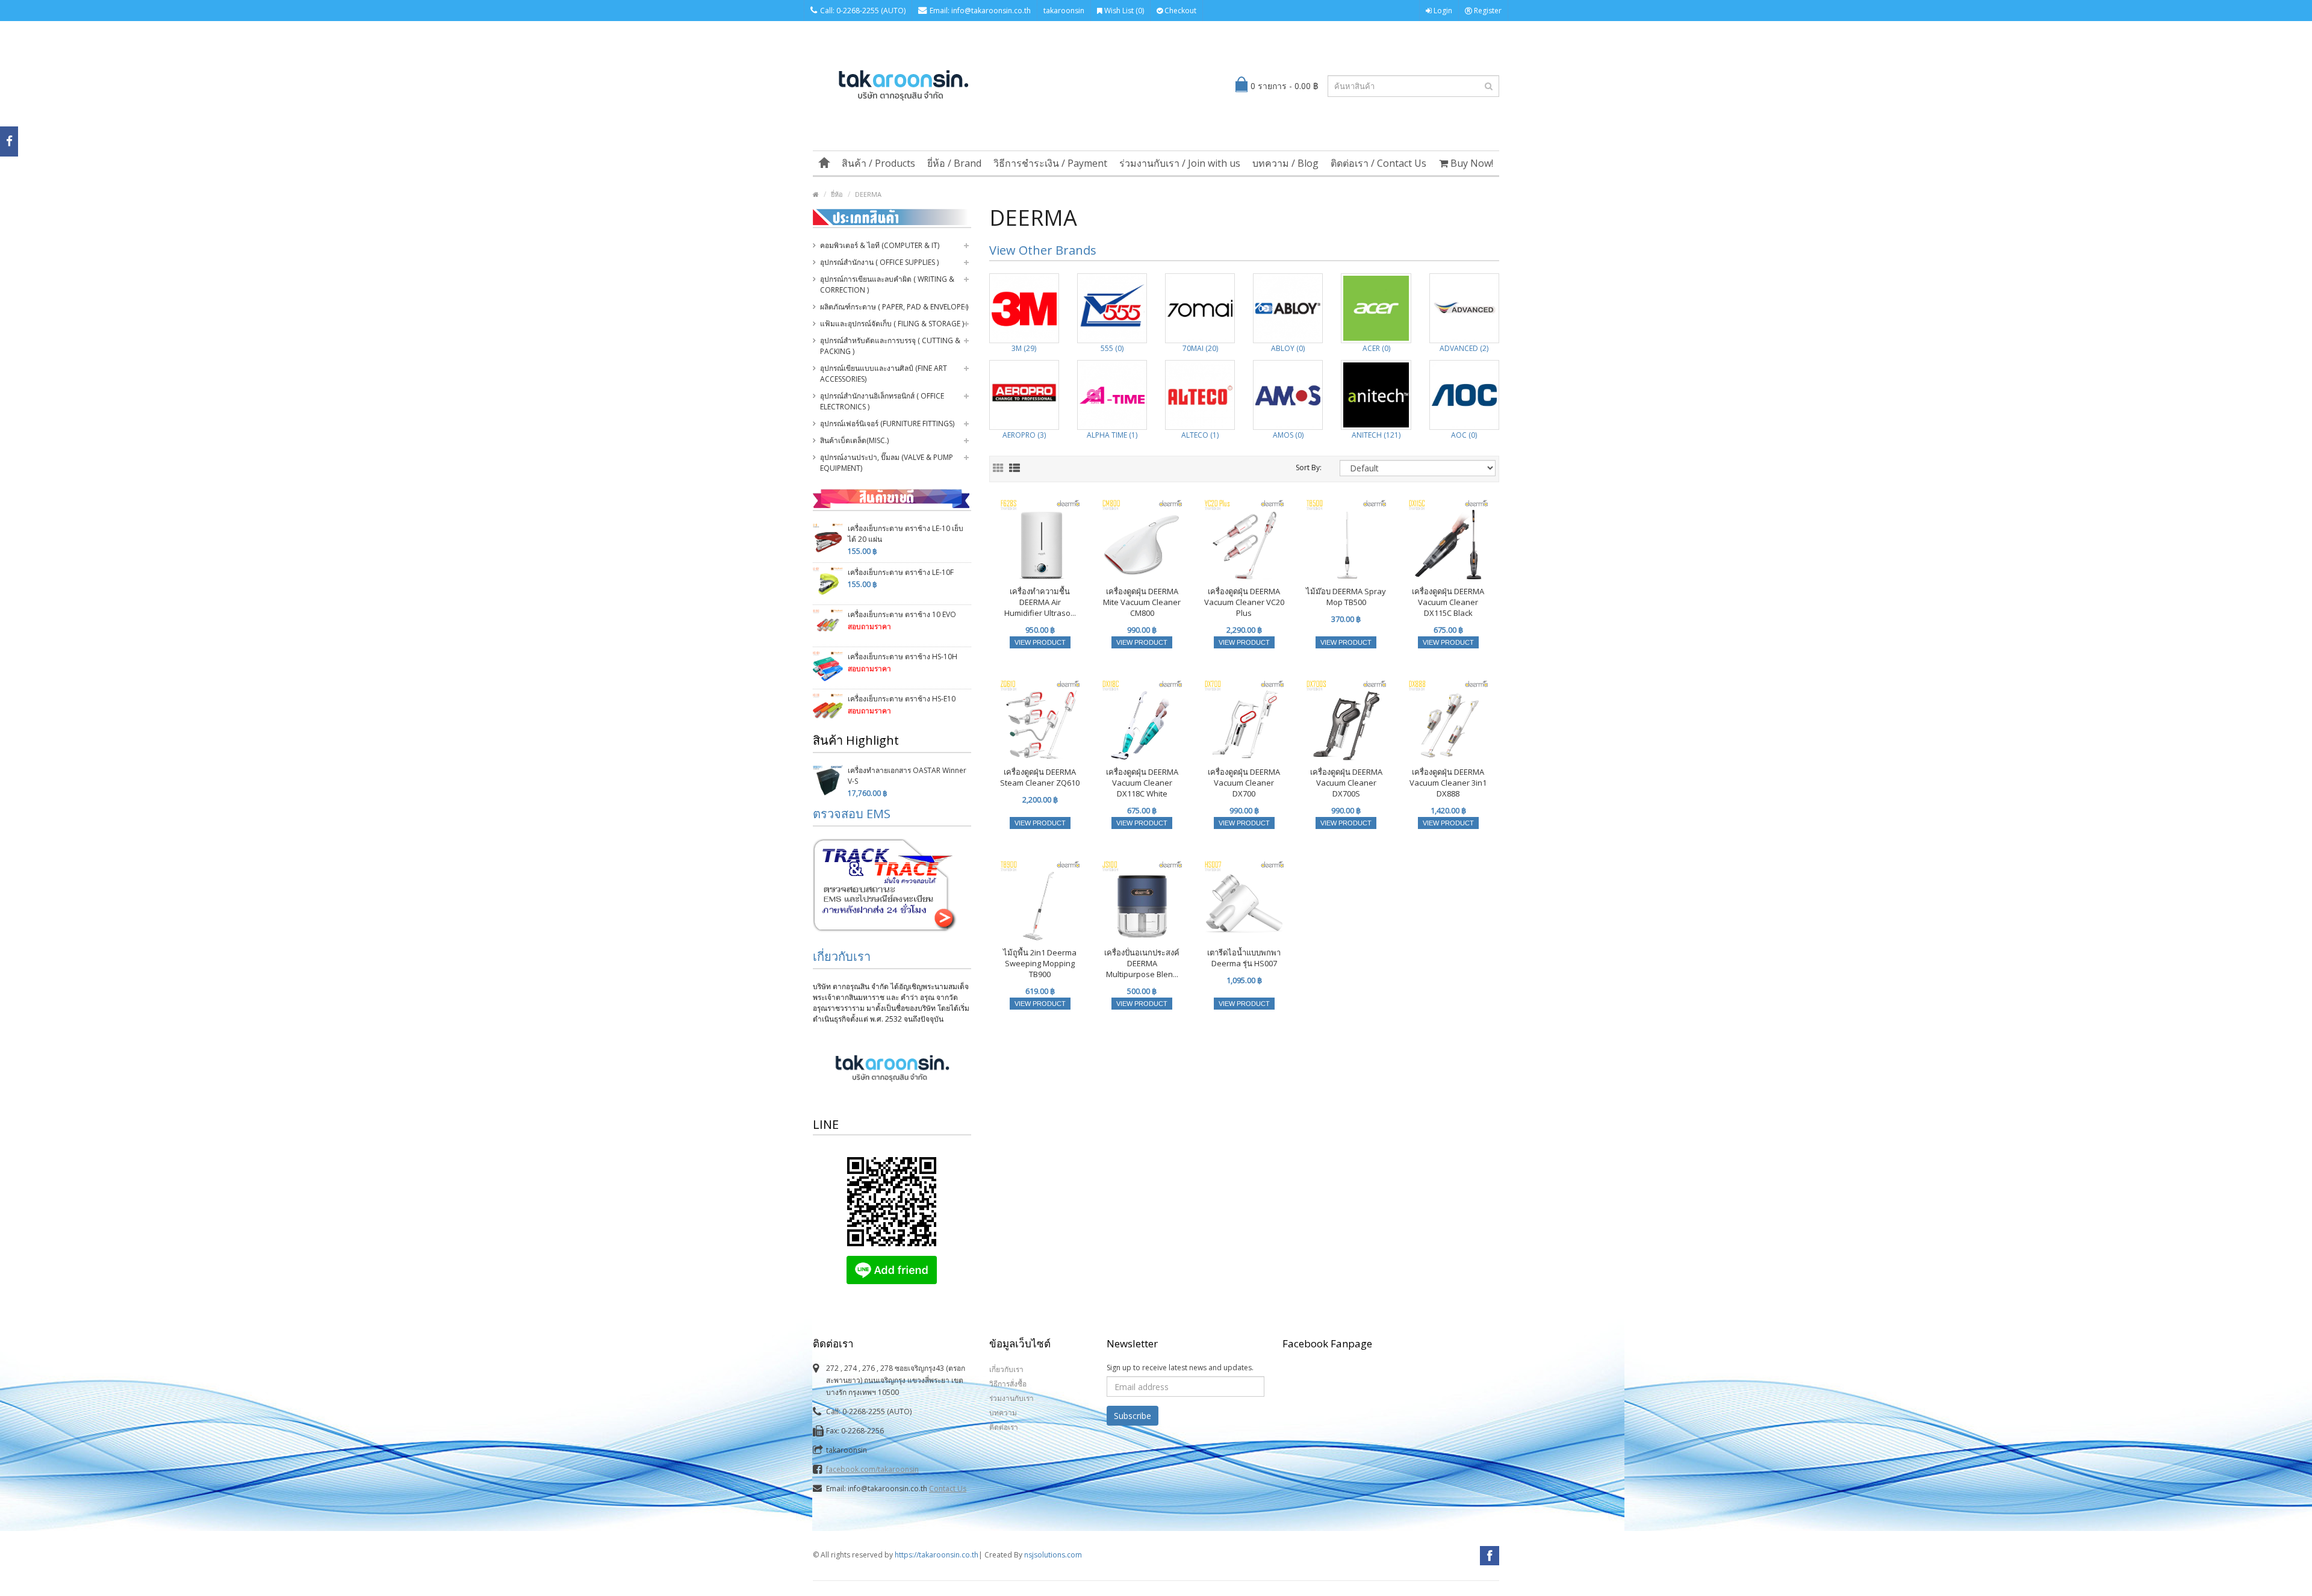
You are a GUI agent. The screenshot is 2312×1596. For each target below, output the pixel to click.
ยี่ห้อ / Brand (954, 163)
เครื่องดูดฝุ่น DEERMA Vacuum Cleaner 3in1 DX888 (1448, 783)
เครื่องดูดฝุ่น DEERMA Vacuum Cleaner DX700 (1244, 783)
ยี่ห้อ (837, 194)
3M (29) (1024, 348)
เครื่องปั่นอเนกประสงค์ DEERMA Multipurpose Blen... (1142, 963)
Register (1487, 11)
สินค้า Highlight (856, 740)
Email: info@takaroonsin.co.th (980, 11)
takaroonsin (1064, 11)
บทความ (1003, 1413)
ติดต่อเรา (1004, 1427)
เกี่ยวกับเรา (842, 956)
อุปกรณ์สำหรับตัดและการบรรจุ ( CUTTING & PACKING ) (890, 346)
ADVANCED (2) (1464, 348)
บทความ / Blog (1285, 163)
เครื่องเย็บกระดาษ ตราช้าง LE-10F (901, 572)
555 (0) (1112, 348)
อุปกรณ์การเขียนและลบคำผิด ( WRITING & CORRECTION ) (887, 284)
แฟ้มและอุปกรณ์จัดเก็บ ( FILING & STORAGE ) (892, 324)
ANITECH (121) (1376, 435)
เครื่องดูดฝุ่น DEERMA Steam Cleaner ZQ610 (1040, 777)
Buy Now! (1471, 163)
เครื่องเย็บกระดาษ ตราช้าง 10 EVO (902, 614)
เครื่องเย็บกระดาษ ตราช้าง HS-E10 (902, 699)
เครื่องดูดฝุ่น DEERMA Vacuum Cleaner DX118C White (1142, 783)
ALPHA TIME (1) (1112, 435)
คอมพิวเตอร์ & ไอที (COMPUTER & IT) (880, 245)
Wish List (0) (1123, 11)
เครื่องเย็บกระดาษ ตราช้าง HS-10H (903, 657)
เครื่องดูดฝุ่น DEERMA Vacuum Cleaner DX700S (1346, 783)
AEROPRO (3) (1024, 435)
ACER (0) (1376, 348)
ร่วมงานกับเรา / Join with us (1180, 163)
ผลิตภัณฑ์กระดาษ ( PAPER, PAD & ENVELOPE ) (894, 307)
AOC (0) (1464, 435)
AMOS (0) (1288, 435)
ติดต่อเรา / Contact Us (1378, 163)
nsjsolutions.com (1053, 1555)
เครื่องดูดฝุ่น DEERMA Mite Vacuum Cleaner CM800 (1142, 602)
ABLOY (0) (1288, 348)
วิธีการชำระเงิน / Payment (1050, 163)
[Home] (824, 163)
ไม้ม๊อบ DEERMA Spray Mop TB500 (1346, 597)
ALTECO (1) (1200, 435)
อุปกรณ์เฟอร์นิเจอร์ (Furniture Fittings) (887, 424)
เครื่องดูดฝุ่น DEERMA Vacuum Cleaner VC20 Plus (1244, 602)
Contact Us (948, 1489)
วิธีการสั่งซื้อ (1008, 1384)
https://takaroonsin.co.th (937, 1555)
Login (1442, 11)
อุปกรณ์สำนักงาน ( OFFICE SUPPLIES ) (879, 262)
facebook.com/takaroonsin (872, 1469)
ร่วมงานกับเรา (1011, 1398)
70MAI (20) (1200, 348)
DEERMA (868, 194)
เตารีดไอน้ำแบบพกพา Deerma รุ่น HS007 (1244, 958)
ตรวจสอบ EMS (852, 814)
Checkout (1179, 11)
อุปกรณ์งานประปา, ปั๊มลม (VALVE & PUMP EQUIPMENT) (887, 463)
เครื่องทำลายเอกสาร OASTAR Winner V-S (907, 776)
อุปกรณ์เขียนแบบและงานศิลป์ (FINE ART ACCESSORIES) (884, 374)
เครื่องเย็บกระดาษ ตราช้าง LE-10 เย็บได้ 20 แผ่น (906, 534)
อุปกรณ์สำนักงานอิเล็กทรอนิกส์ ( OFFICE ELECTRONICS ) (882, 401)
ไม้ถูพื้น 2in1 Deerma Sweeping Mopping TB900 (1040, 963)
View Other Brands (1043, 250)
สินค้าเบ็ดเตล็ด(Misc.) (854, 440)
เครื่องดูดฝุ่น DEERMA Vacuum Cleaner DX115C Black (1448, 602)
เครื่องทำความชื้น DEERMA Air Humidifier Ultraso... (1040, 602)
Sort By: (1309, 467)
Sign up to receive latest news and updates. (1180, 1368)
